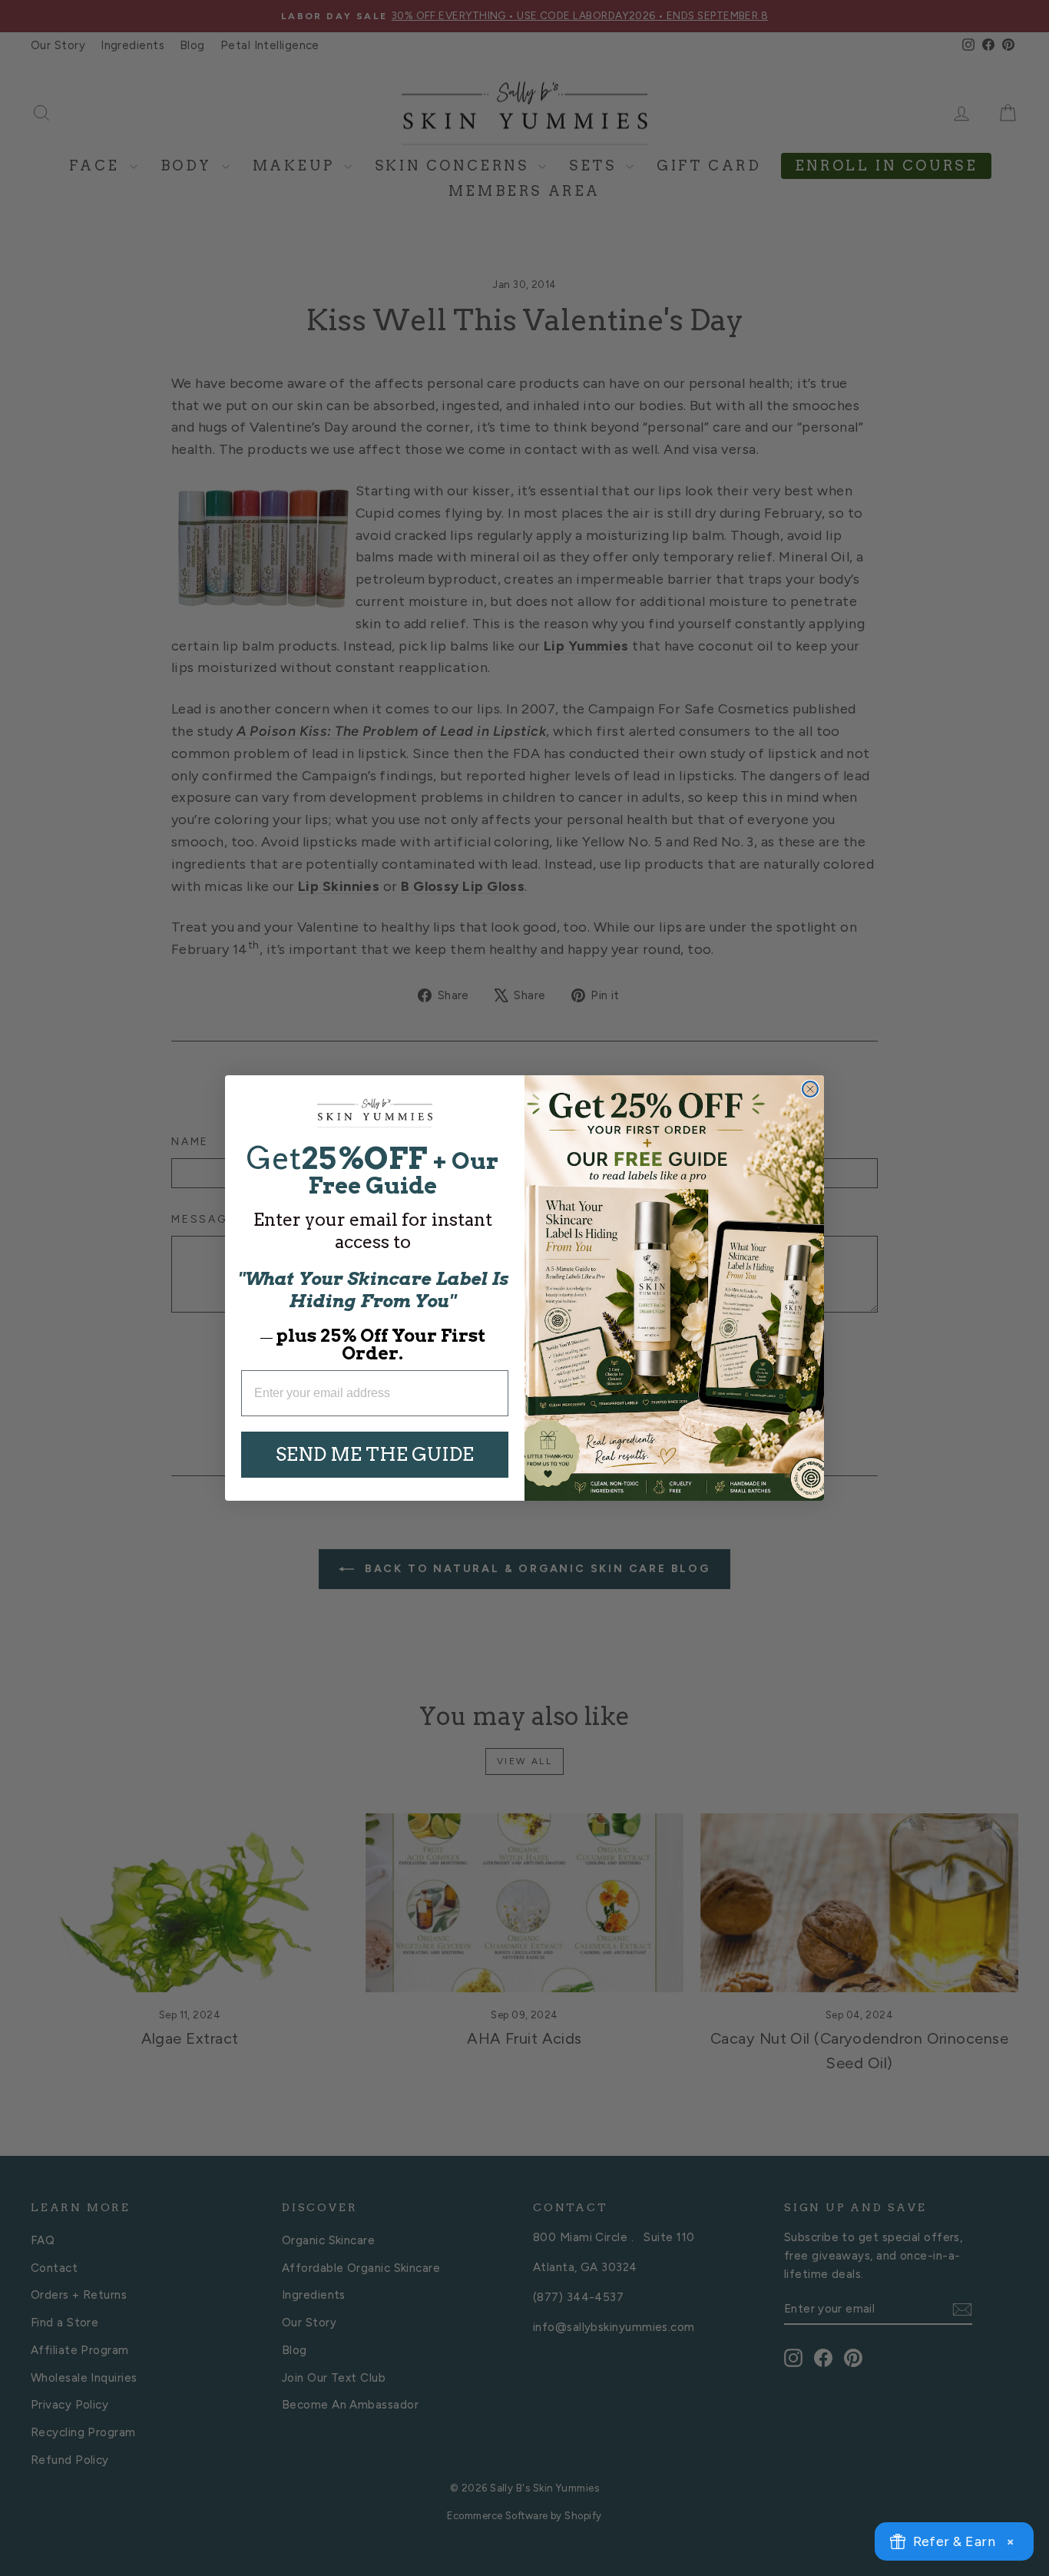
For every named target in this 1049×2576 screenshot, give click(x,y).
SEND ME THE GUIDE (375, 1454)
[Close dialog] (810, 1089)
